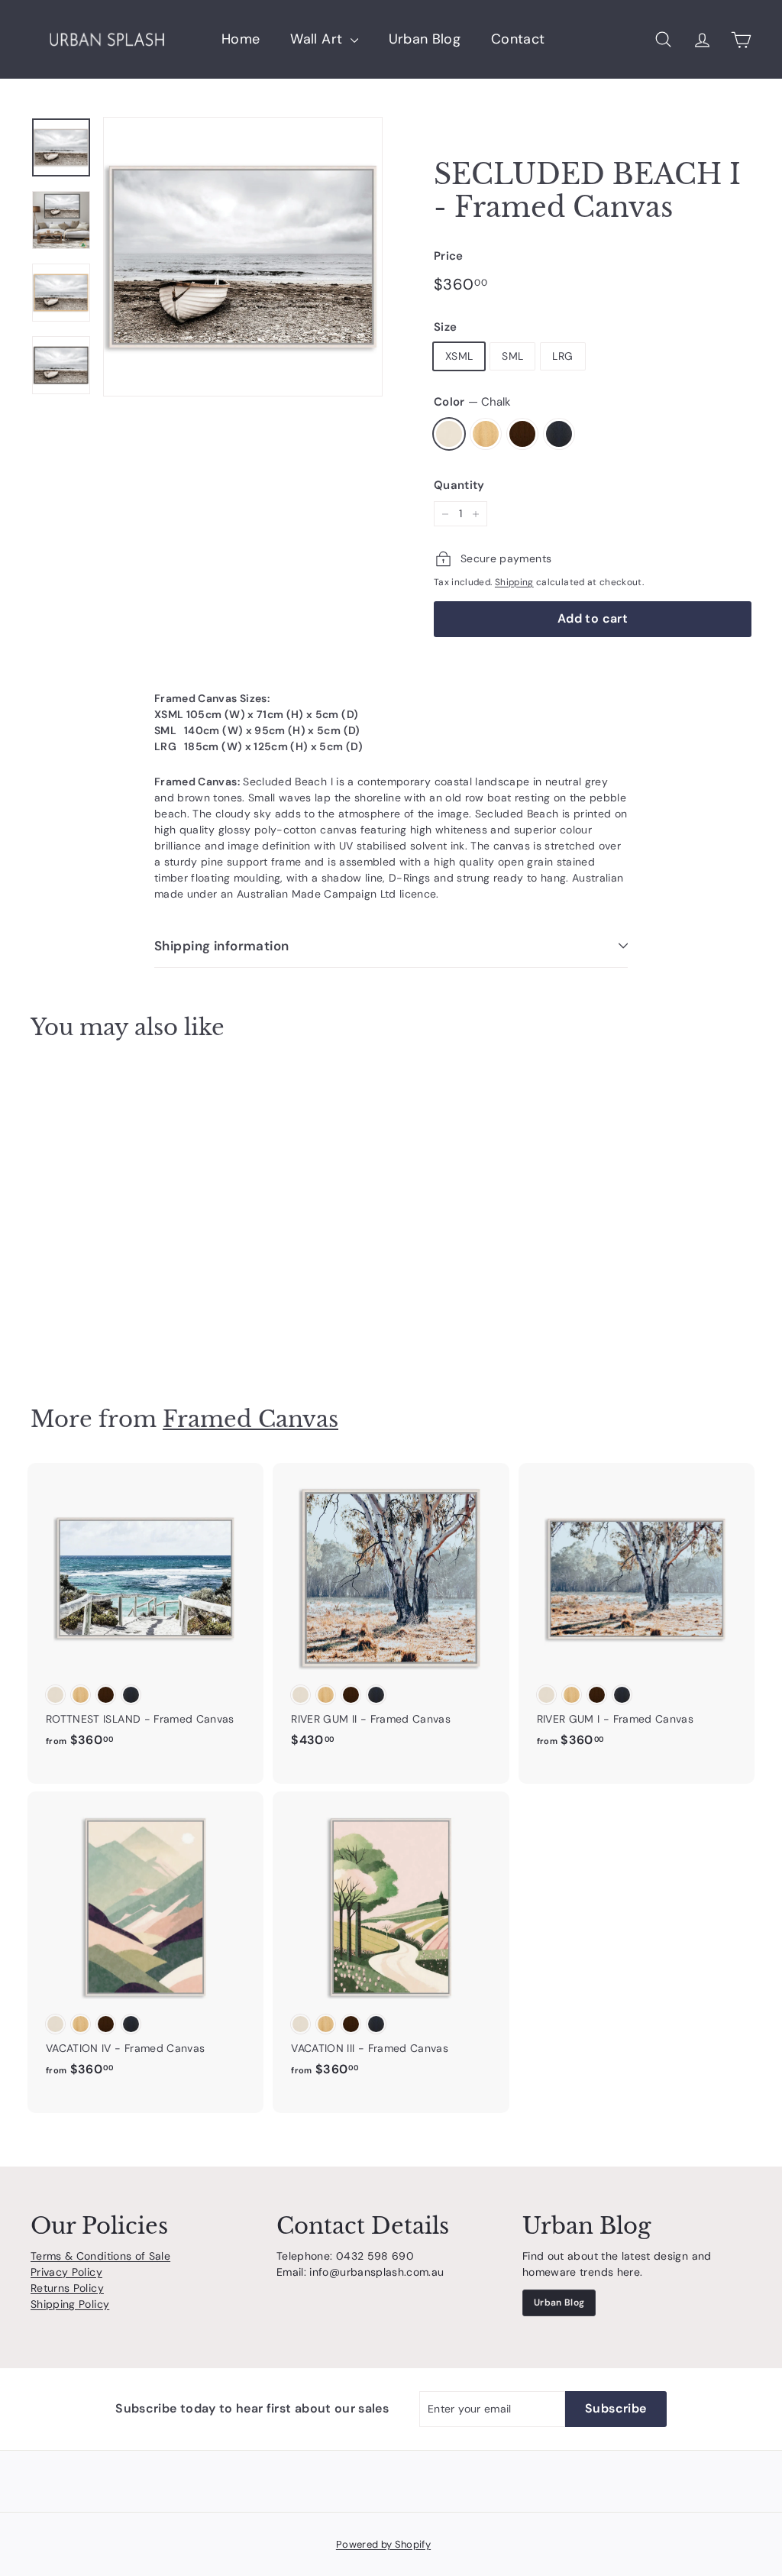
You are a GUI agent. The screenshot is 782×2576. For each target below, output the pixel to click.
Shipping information (222, 946)
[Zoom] (243, 257)
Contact (518, 39)
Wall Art (318, 39)
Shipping (514, 582)
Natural (486, 434)
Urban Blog (425, 39)
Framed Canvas (250, 1419)
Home (241, 39)
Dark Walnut (522, 434)
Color (472, 402)
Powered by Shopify (383, 2544)
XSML (459, 356)
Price (449, 256)
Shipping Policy (70, 2304)
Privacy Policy (66, 2272)
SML (512, 356)
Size (445, 327)
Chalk (449, 434)
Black (559, 434)
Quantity (459, 485)
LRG (562, 356)
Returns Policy (67, 2288)
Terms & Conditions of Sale (100, 2256)
